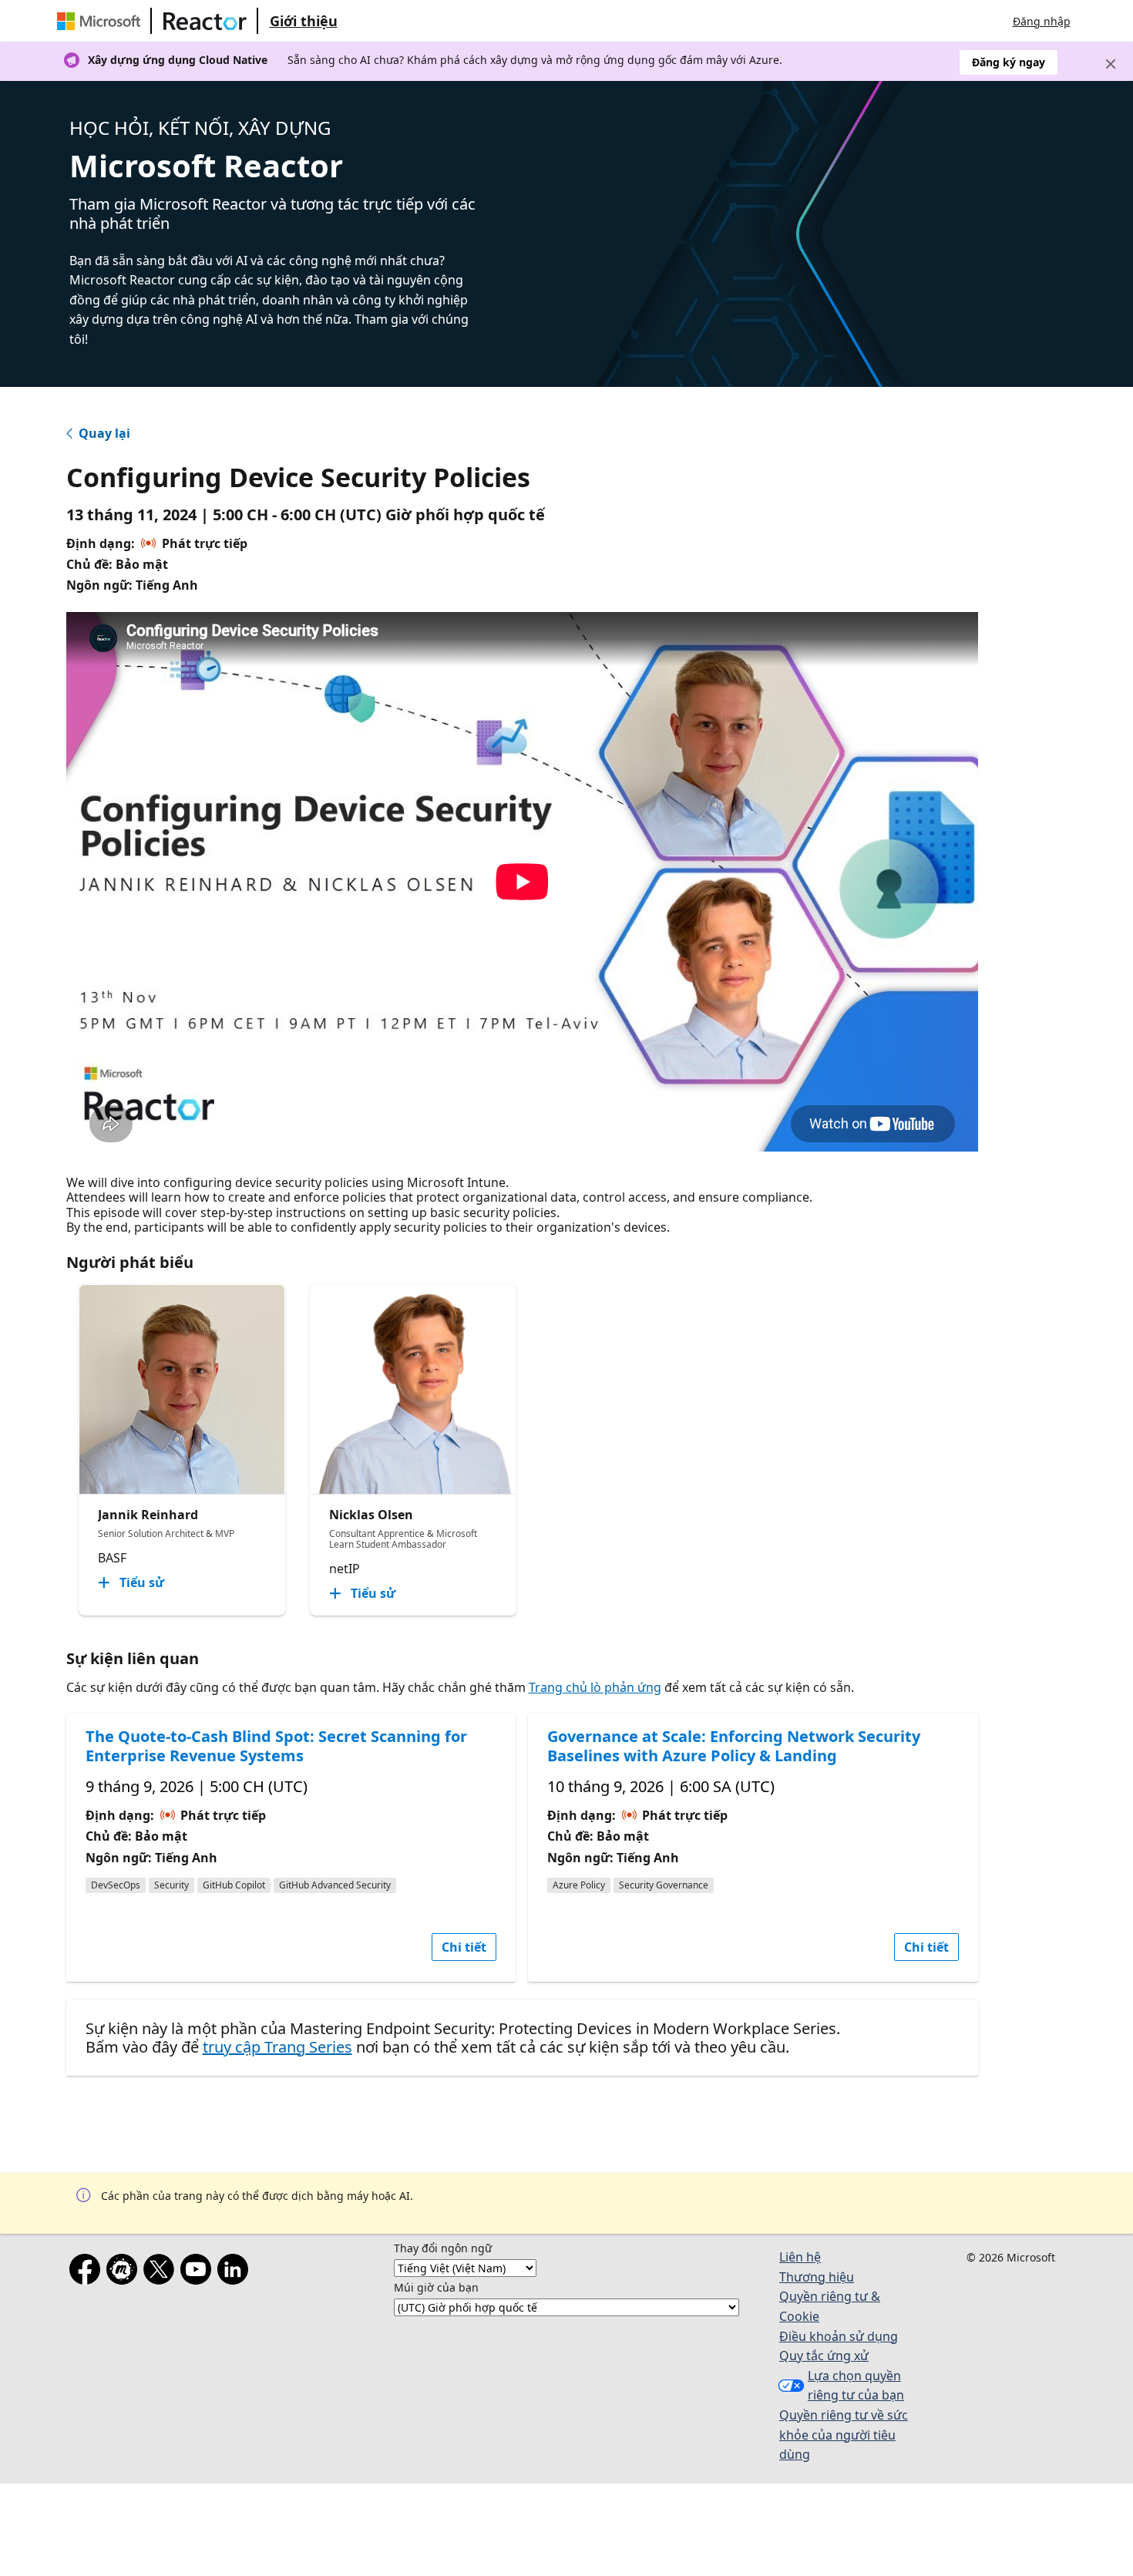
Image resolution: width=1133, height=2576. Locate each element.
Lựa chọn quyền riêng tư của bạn (856, 2386)
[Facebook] (88, 2272)
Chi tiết (464, 1947)
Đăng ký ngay (1009, 62)
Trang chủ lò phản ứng (595, 1687)
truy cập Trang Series (277, 2047)
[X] (162, 2272)
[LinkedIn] (236, 2272)
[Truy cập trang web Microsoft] (102, 21)
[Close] (1111, 64)
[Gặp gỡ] (125, 2272)
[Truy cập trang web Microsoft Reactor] (205, 21)
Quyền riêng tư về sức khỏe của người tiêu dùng (844, 2435)
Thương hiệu (817, 2277)
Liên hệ (800, 2257)
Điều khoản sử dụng (839, 2336)
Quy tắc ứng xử (824, 2356)
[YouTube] (199, 2272)
